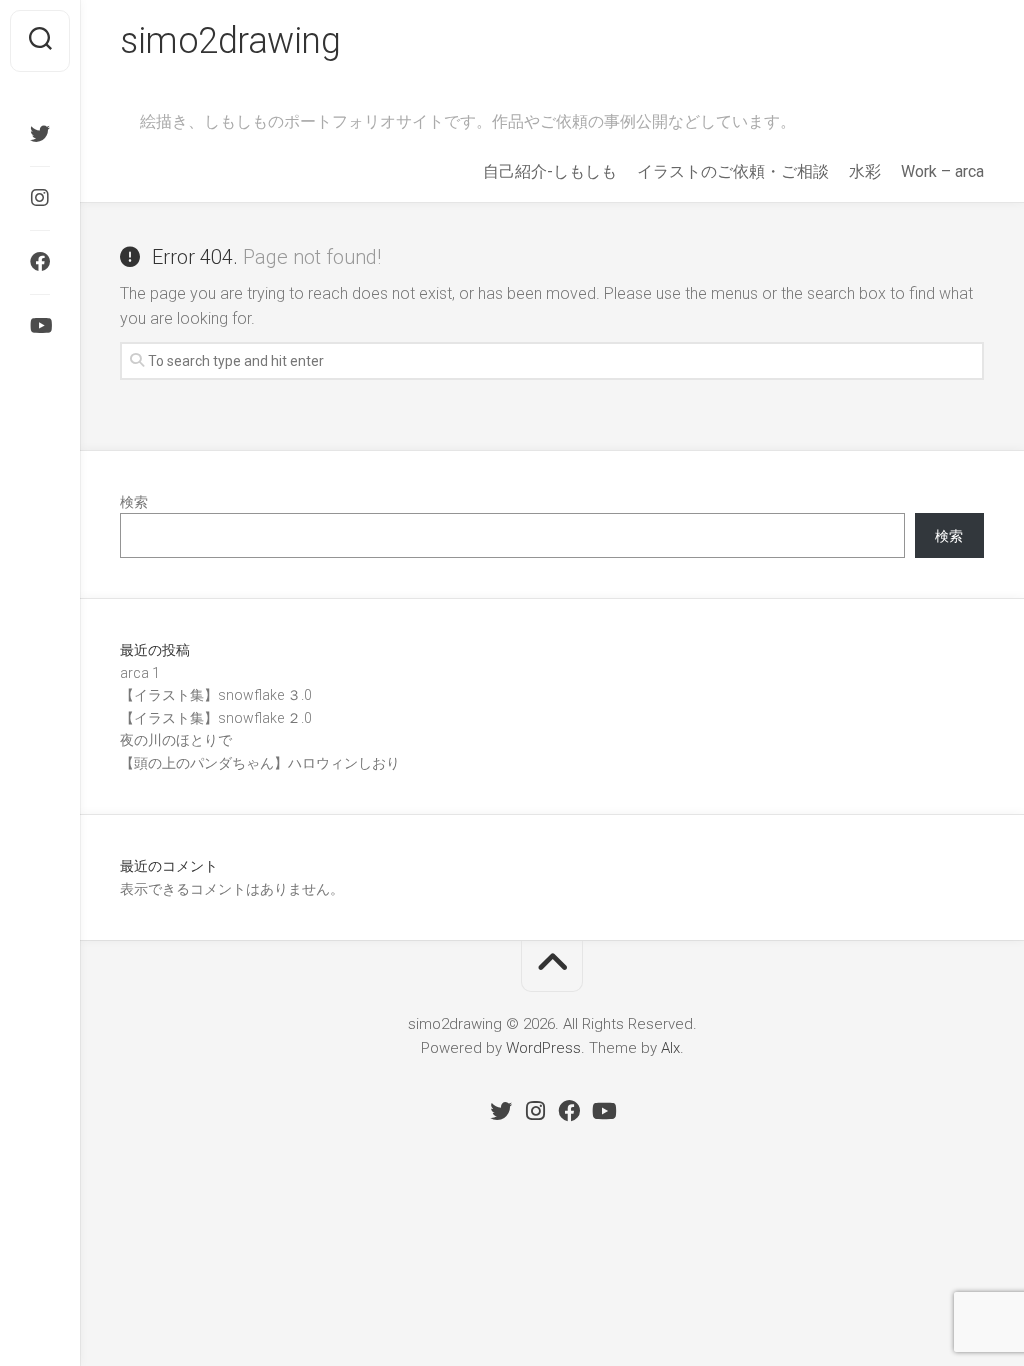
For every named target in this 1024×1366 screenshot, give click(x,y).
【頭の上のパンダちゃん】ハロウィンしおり (260, 763)
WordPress (543, 1048)
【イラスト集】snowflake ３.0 (216, 695)
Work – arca (942, 171)
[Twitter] (40, 134)
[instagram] (40, 198)
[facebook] (40, 262)
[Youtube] (40, 326)
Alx (670, 1048)
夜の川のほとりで (176, 740)
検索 (134, 502)
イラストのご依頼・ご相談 (733, 171)
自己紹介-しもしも (550, 171)
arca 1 (140, 673)
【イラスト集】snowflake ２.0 (216, 718)
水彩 (865, 171)
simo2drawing (230, 41)
